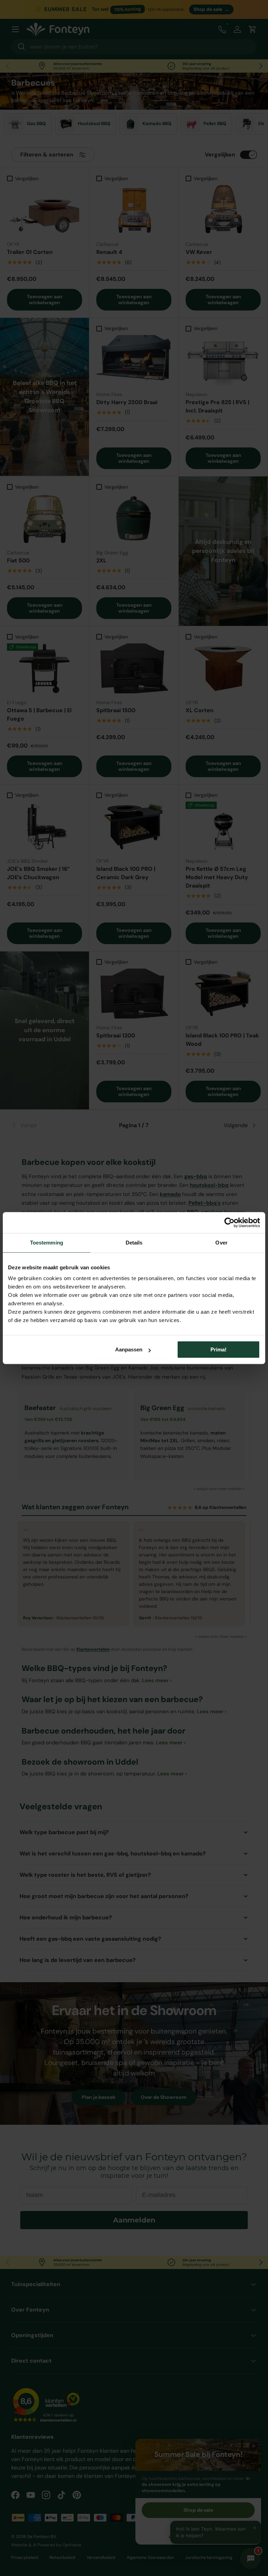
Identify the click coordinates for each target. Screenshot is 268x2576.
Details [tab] (134, 1243)
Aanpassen (129, 1349)
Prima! (218, 1349)
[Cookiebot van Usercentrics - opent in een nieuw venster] (229, 1223)
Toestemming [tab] (47, 1243)
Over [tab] (221, 1243)
